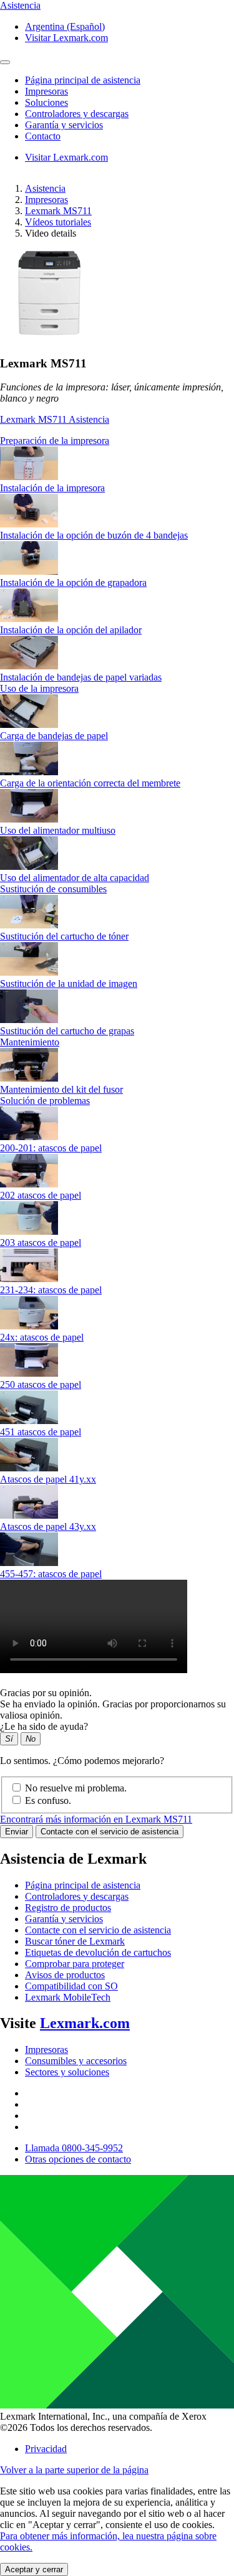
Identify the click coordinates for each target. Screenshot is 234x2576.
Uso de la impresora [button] (39, 688)
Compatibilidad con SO (71, 1986)
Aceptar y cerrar (34, 2569)
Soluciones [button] (46, 102)
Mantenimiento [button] (30, 1042)
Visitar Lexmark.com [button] (66, 38)
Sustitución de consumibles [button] (53, 889)
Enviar (17, 1832)
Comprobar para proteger (75, 1964)
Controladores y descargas (77, 1896)
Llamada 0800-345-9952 (74, 2148)
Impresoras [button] (46, 91)
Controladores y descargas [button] (77, 114)
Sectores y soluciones (67, 2072)
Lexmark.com (85, 2023)
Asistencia (45, 188)
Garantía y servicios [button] (64, 125)
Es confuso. (48, 1800)
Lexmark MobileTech (68, 1997)
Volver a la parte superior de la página (74, 2470)
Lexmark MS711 (58, 211)
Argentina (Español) (65, 26)
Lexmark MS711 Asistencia (55, 419)
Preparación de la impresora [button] (55, 441)
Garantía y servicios (64, 1919)
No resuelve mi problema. (76, 1788)
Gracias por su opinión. (46, 1693)
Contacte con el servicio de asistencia (110, 1832)
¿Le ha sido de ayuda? (44, 1726)
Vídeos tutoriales (58, 222)
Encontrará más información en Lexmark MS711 (96, 1819)
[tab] (117, 441)
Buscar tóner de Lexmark (75, 1941)
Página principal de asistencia (83, 1885)
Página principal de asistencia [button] (83, 80)
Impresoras (46, 200)
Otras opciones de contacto (78, 2159)
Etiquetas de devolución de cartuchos (98, 1952)
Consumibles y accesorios (76, 2061)
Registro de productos (68, 1908)
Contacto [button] (43, 136)
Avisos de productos (65, 1975)
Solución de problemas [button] (45, 1101)
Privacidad (46, 2449)
